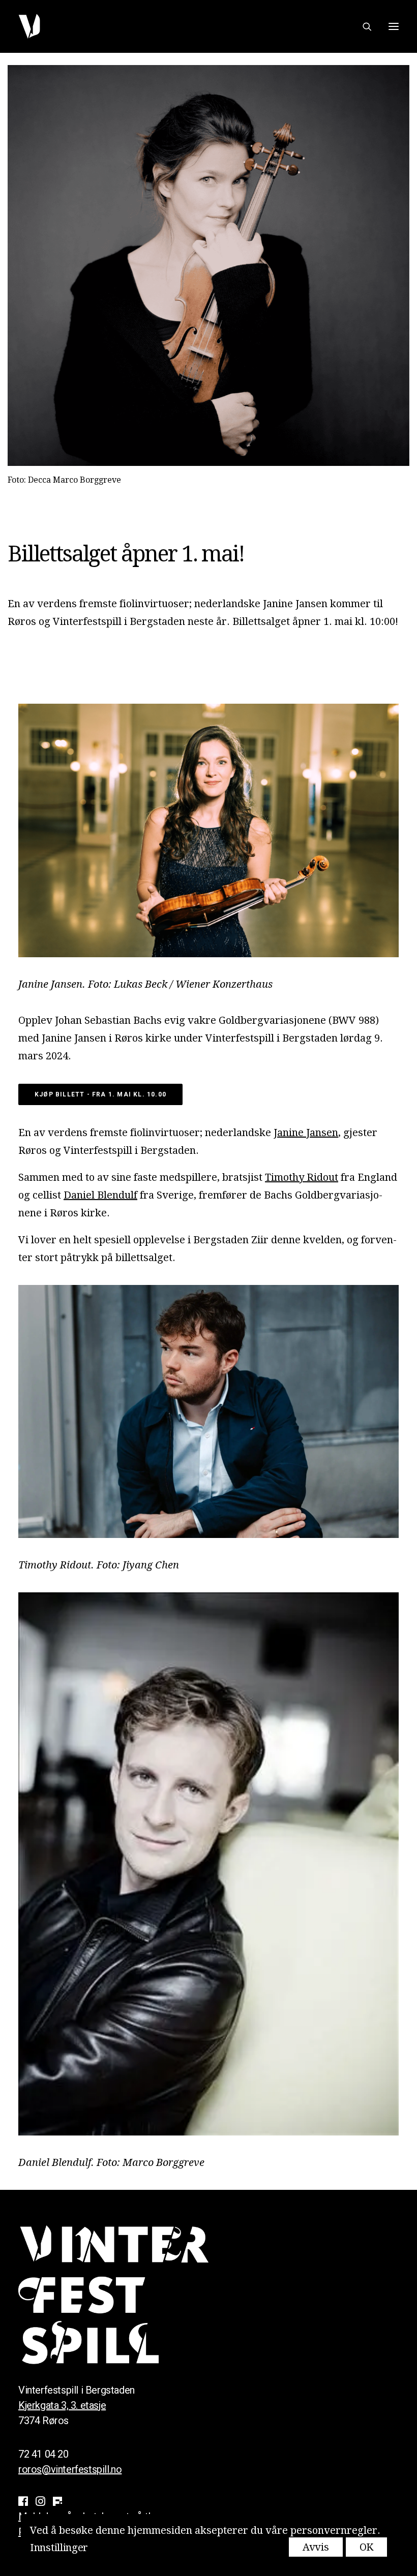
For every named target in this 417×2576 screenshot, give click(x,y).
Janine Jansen (306, 1133)
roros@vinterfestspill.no (70, 2469)
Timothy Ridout (302, 1177)
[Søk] (363, 26)
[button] (394, 26)
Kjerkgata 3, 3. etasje (62, 2405)
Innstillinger (59, 2548)
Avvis (316, 2547)
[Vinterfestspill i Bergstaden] (29, 26)
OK (366, 2547)
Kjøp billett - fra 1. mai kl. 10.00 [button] (100, 1094)
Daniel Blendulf (100, 1195)
